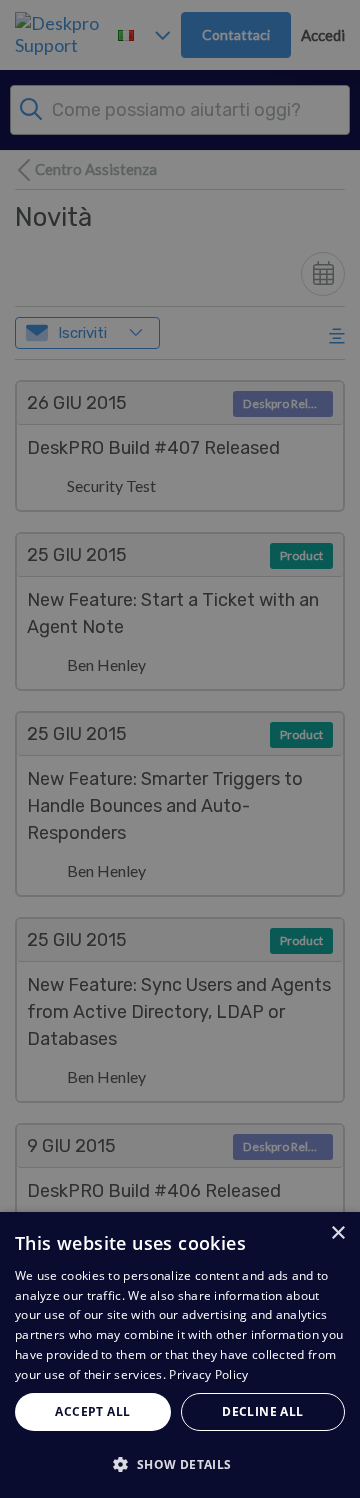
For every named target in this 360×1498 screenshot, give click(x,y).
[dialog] (180, 1355)
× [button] (337, 1233)
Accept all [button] (92, 1411)
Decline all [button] (262, 1411)
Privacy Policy (208, 1374)
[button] (180, 1463)
